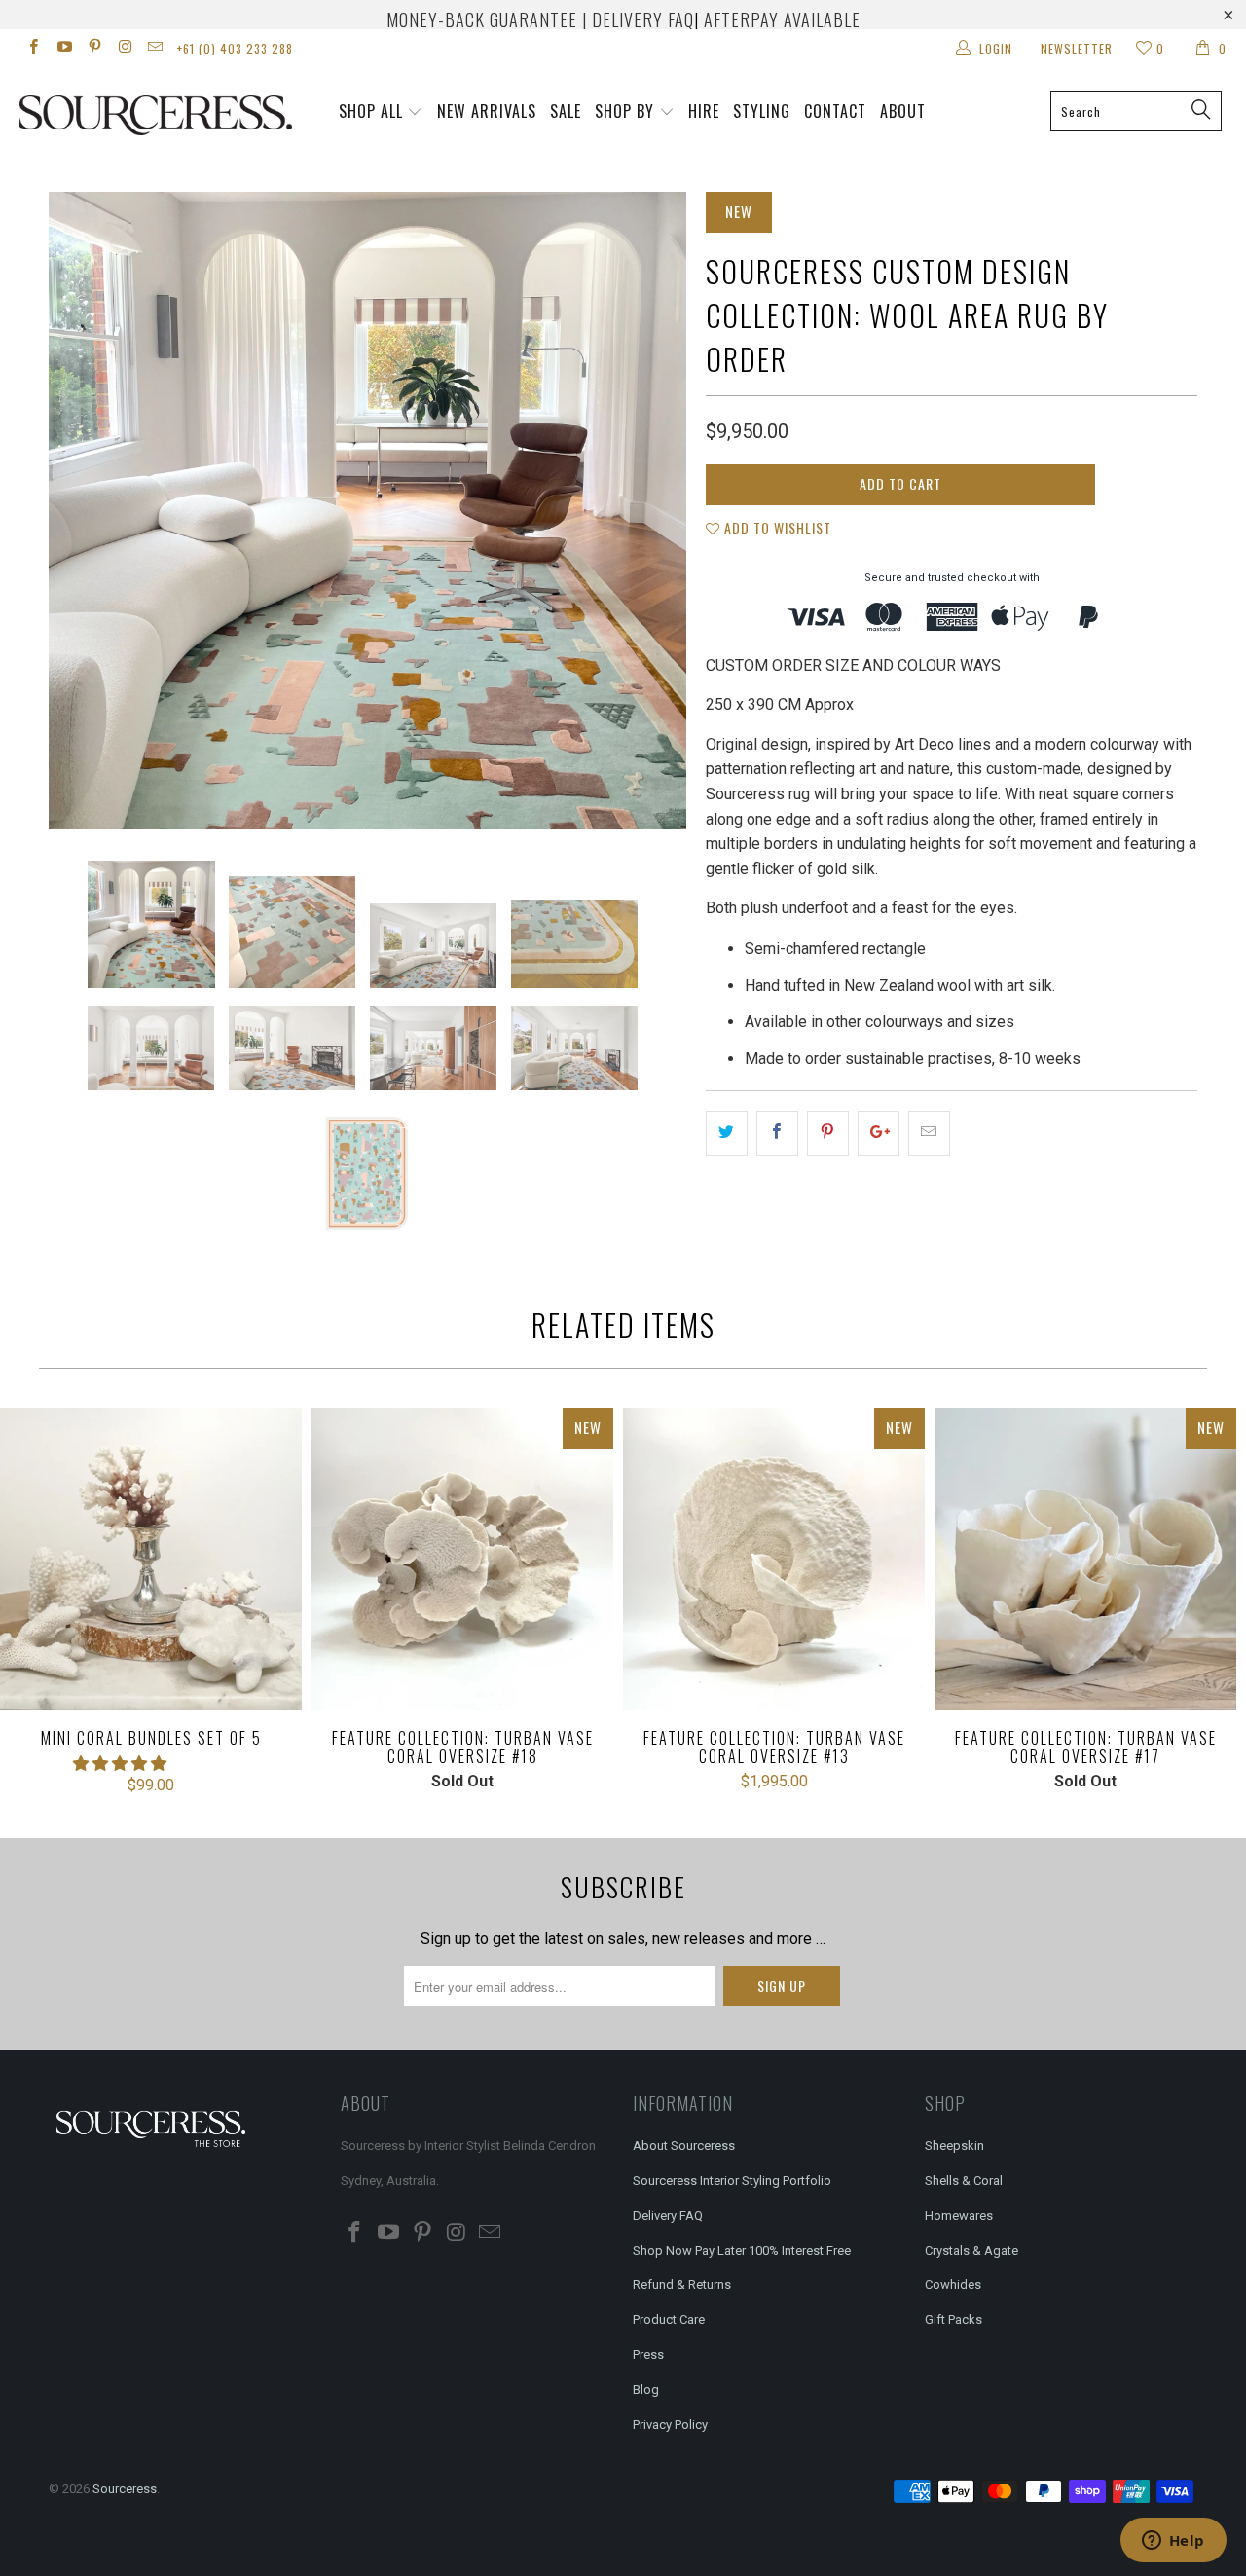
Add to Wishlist (776, 527)
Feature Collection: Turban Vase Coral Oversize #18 (462, 1559)
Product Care (669, 2319)
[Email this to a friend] (929, 1133)
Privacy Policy (670, 2425)
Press (648, 2355)
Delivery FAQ (668, 2215)
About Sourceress (684, 2145)
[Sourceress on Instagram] (124, 49)
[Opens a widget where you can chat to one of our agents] (1173, 2542)
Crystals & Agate (971, 2250)
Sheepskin (954, 2145)
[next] (652, 511)
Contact (835, 111)
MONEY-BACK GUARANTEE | (487, 19)
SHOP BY (624, 111)
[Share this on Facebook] (777, 1133)
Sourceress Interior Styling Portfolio (732, 2180)
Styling (762, 111)
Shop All (371, 111)
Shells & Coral (964, 2180)
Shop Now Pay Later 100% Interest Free (742, 2250)
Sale (566, 111)
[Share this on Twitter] (727, 1133)
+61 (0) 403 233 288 (235, 48)
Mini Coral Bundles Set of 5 (151, 1559)
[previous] (83, 511)
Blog (646, 2390)
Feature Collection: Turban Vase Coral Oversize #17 (1085, 1559)
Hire (704, 111)
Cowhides (953, 2284)
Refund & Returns (682, 2284)
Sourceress (125, 2489)
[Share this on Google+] (879, 1133)
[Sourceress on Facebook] (33, 49)
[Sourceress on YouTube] (63, 49)
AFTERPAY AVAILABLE (782, 19)
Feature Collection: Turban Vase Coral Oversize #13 (774, 1559)
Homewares (959, 2215)
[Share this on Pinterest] (828, 1133)
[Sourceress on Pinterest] (94, 49)
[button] (120, 1764)
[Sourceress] (110, 115)
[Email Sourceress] (154, 49)
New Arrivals (487, 111)
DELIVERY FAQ (643, 19)
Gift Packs (953, 2319)
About (903, 111)
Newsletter (1077, 48)
